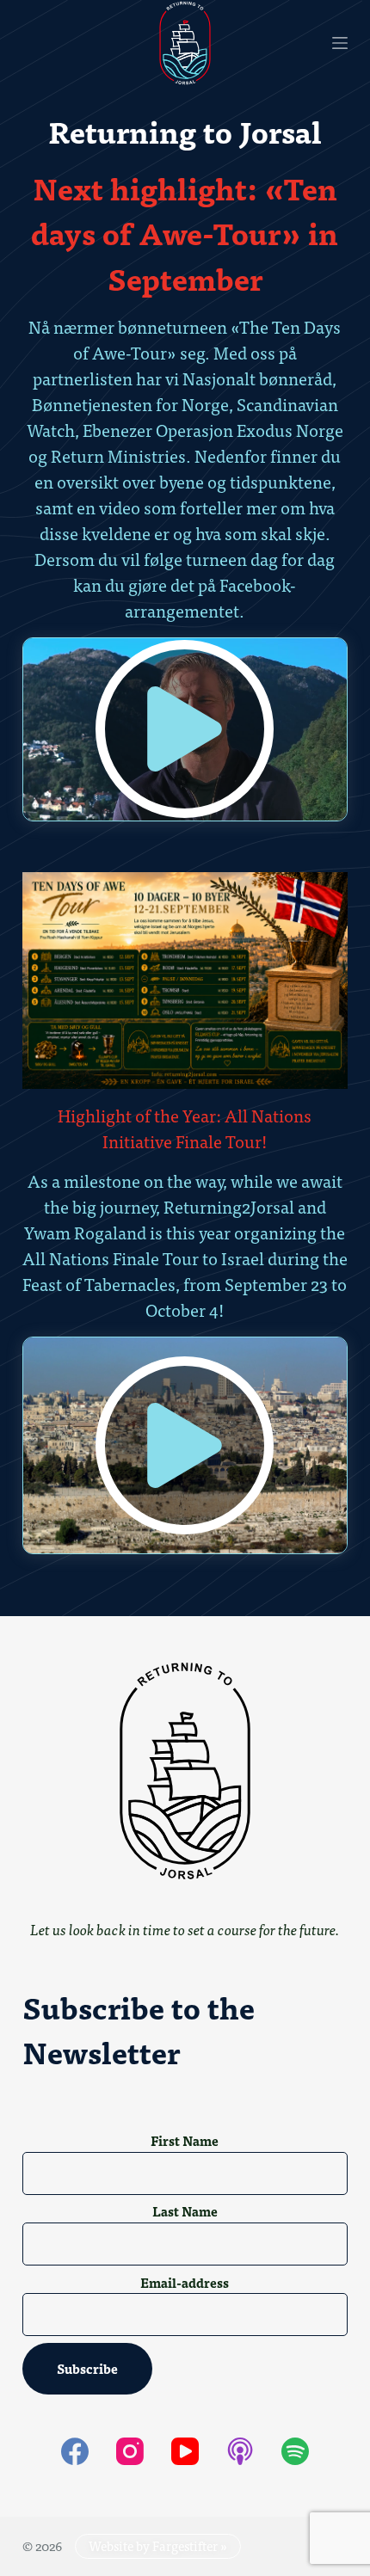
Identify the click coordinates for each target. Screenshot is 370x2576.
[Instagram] (130, 2451)
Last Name (185, 2211)
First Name (185, 2141)
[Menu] (340, 43)
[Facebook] (75, 2451)
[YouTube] (185, 2451)
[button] (185, 729)
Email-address (185, 2283)
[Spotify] (295, 2451)
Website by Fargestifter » (158, 2545)
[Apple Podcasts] (240, 2451)
